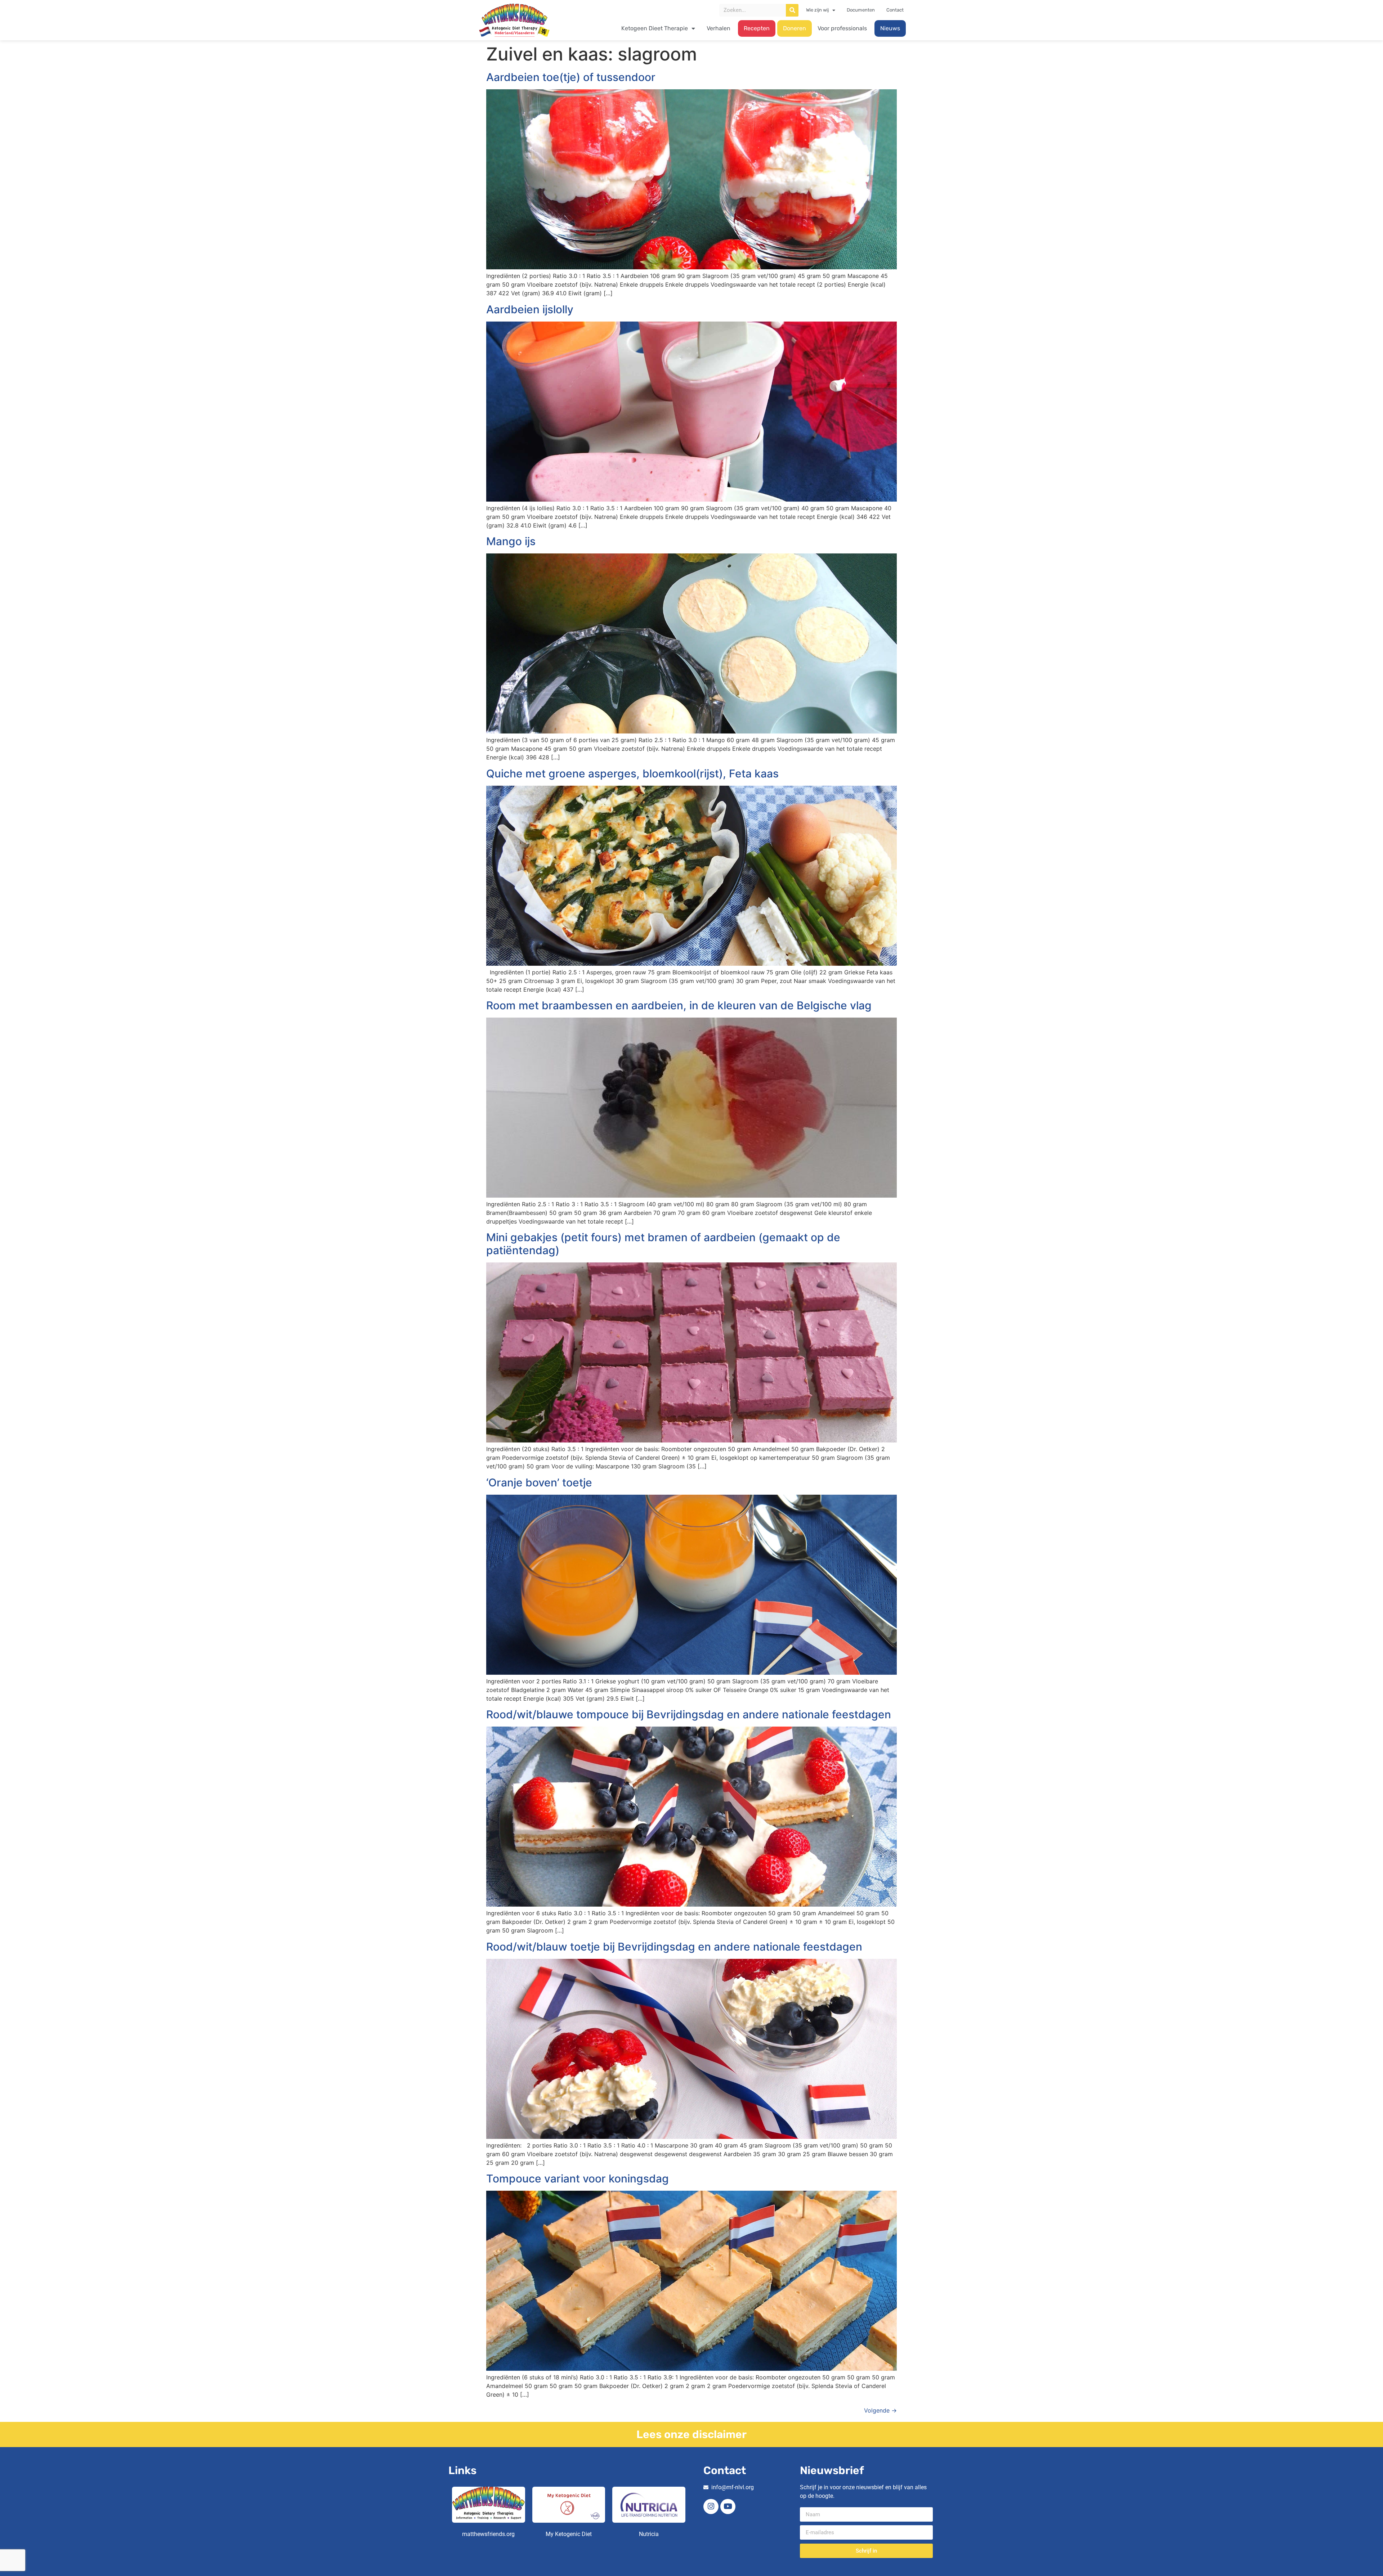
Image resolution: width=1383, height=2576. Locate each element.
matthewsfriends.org (488, 2534)
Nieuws (890, 28)
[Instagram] (711, 2507)
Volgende (880, 2410)
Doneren (795, 28)
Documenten (861, 10)
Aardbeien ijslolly (530, 309)
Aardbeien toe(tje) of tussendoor (571, 77)
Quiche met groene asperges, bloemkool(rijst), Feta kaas (632, 773)
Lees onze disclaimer (691, 2434)
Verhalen (719, 28)
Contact (895, 10)
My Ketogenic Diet (569, 2534)
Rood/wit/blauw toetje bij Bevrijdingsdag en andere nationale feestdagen (674, 1947)
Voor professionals (842, 28)
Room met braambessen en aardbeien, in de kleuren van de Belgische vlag (679, 1005)
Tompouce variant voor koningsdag (578, 2178)
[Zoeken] (792, 10)
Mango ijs (511, 541)
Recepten (757, 28)
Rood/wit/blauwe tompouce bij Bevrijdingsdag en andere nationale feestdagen (689, 1714)
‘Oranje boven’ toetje (539, 1482)
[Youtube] (728, 2507)
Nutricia (649, 2534)
